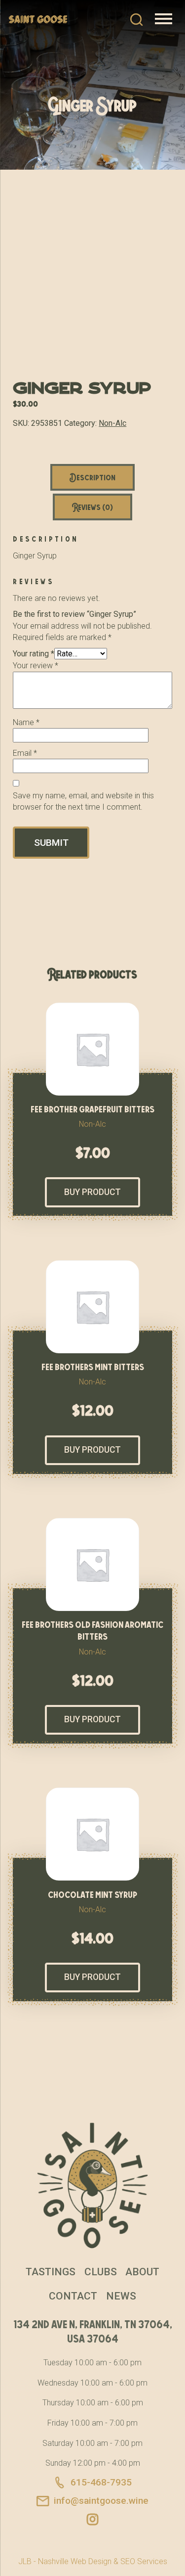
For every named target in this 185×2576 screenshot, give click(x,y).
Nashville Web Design (75, 2561)
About (142, 2272)
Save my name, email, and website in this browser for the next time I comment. (83, 801)
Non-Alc (112, 423)
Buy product (92, 1192)
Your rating (34, 654)
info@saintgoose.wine (101, 2501)
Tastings (51, 2272)
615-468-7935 (101, 2482)
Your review (36, 666)
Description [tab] (92, 477)
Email (25, 753)
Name (26, 722)
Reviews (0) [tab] (92, 507)
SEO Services (144, 2561)
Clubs (101, 2272)
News (121, 2296)
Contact (73, 2296)
